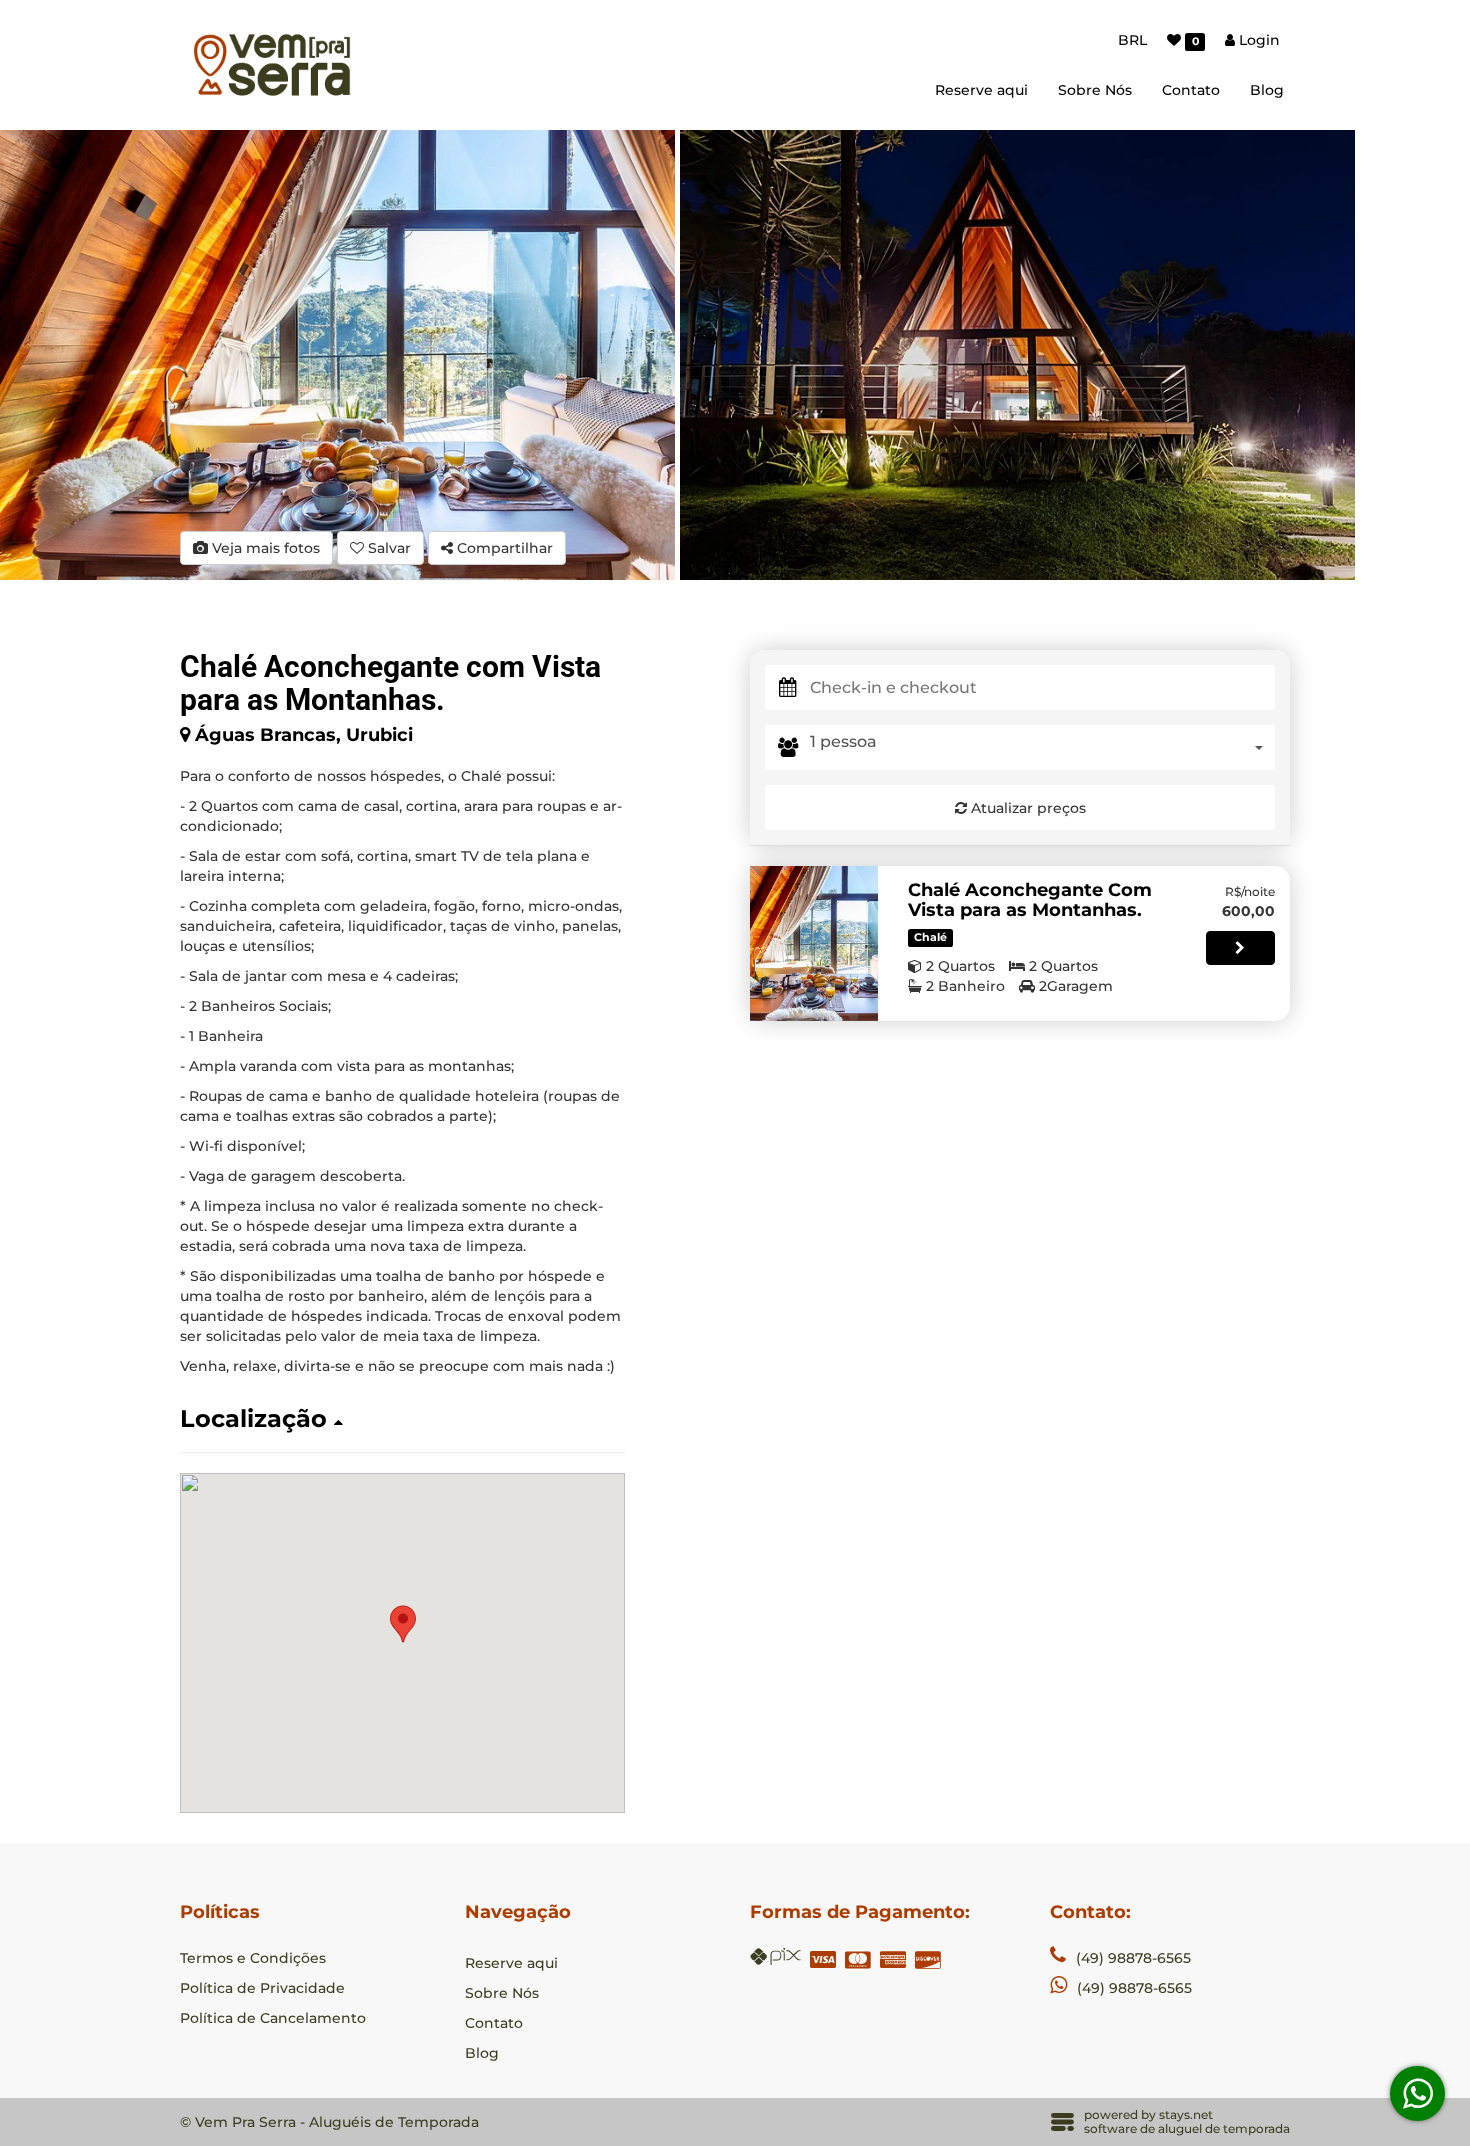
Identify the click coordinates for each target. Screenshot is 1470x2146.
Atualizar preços (1026, 808)
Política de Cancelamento (273, 2018)
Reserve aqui (981, 90)
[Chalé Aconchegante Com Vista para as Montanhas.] (814, 943)
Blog (1267, 90)
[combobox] (1042, 747)
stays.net (1186, 2114)
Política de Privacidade (262, 1988)
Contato (1191, 90)
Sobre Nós (1095, 90)
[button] (402, 1419)
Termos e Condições (253, 1958)
